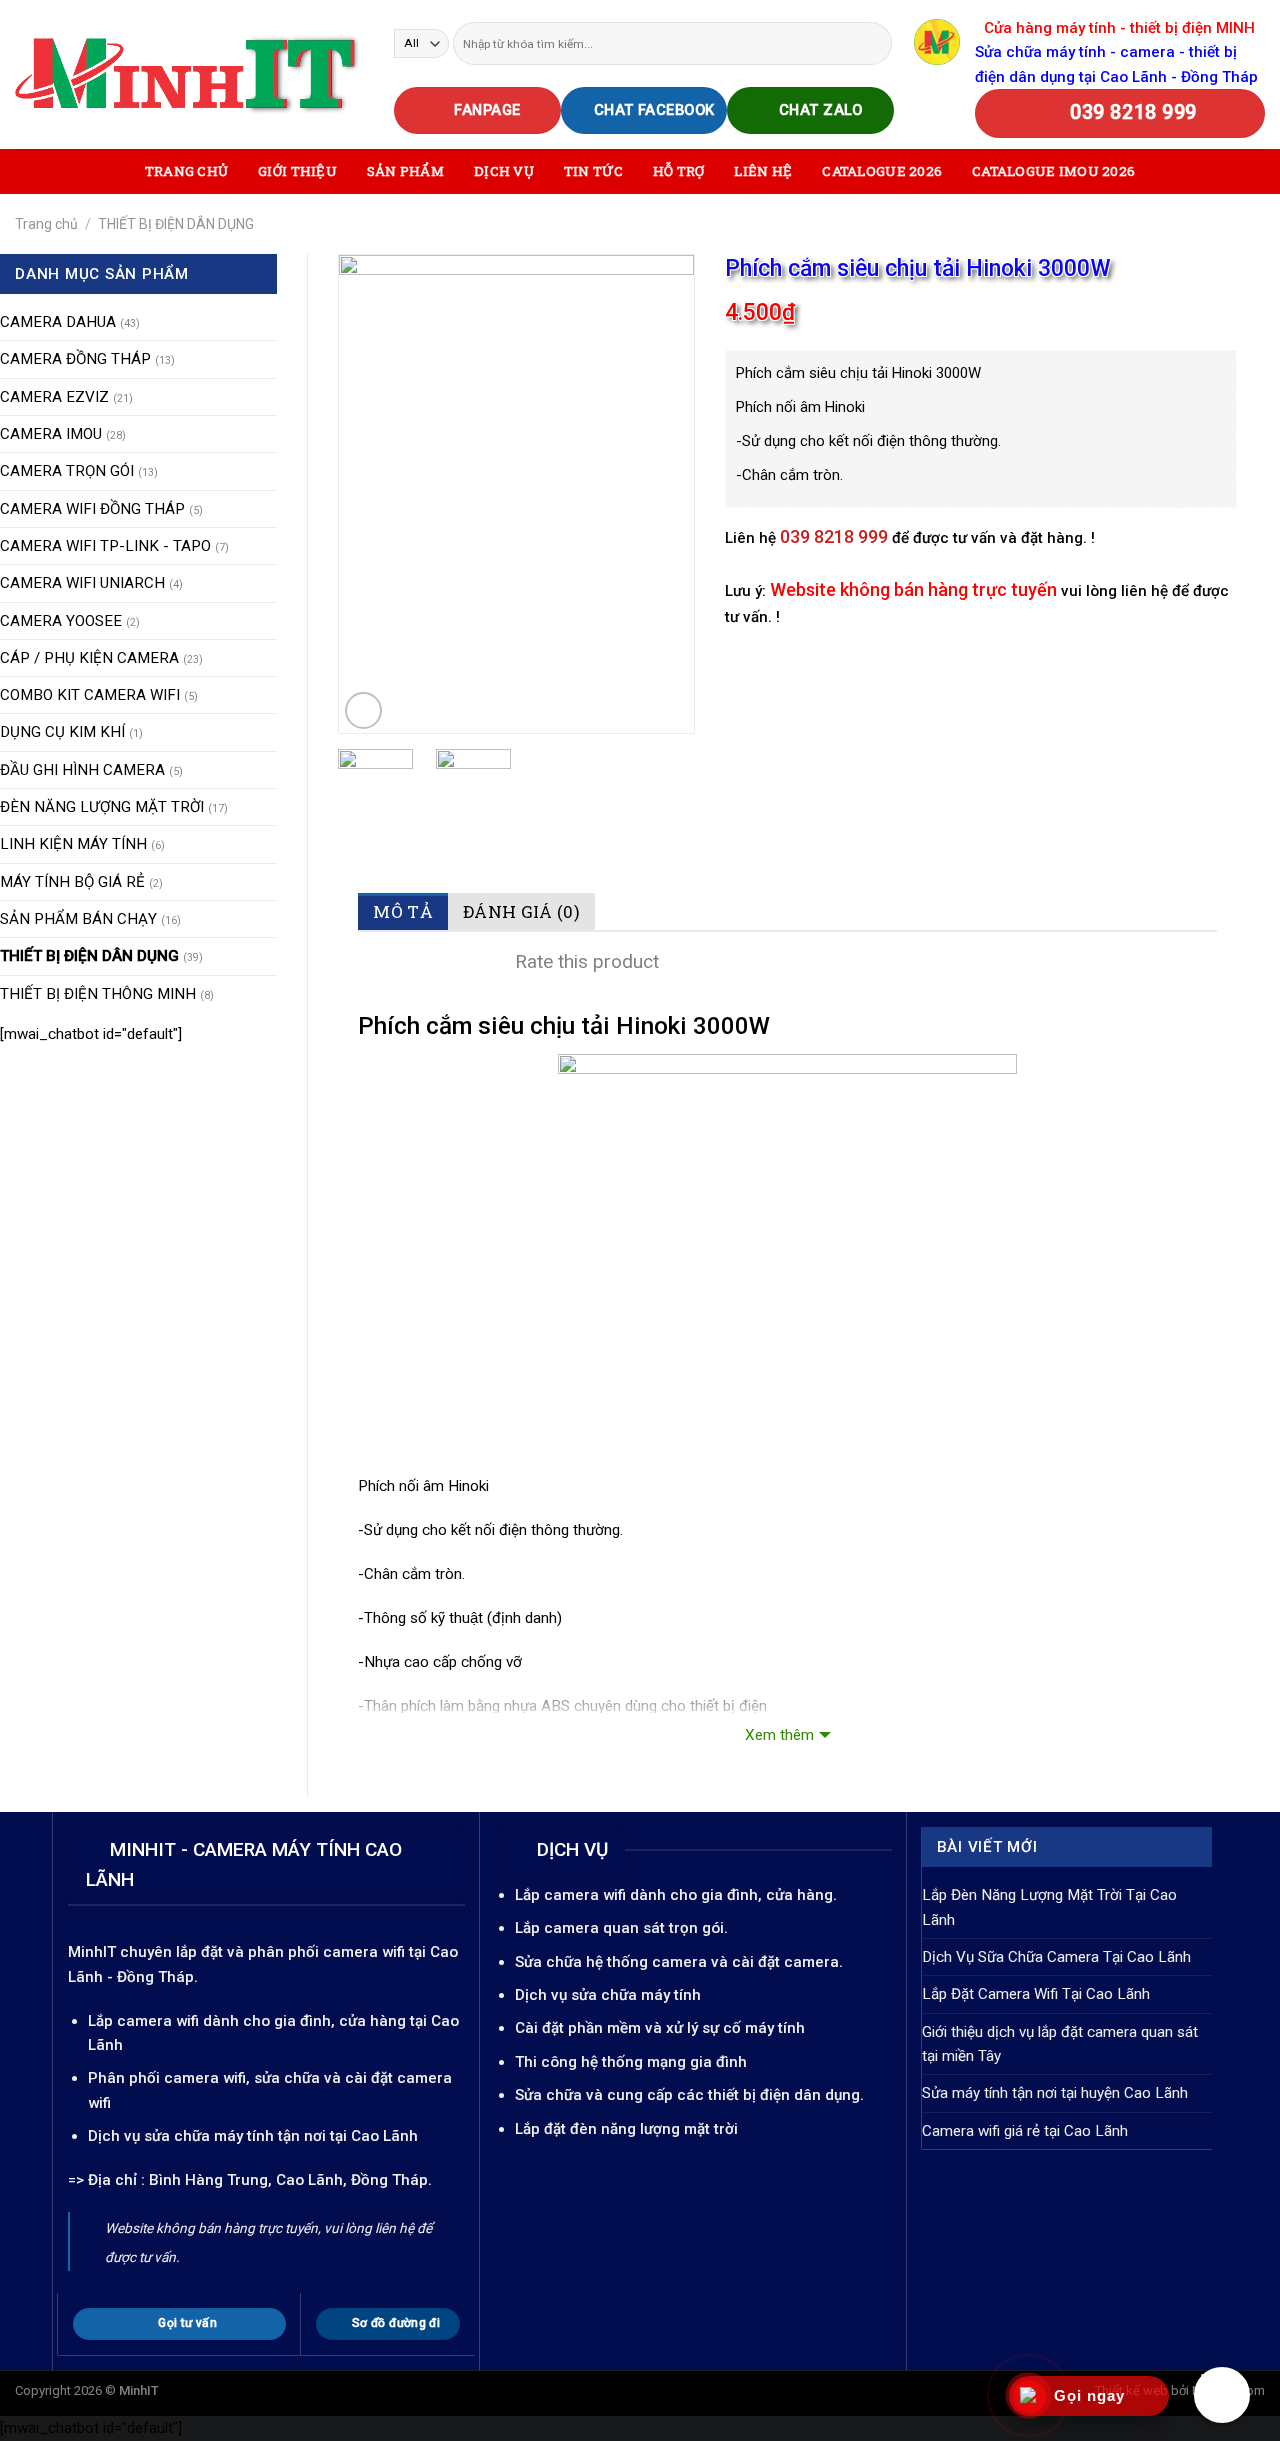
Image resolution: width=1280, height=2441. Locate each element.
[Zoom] (363, 710)
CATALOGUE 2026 (882, 171)
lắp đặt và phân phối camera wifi (290, 1952)
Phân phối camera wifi (167, 2078)
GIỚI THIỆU (297, 171)
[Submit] (874, 43)
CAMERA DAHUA (58, 322)
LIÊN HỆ (763, 171)
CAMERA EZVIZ (54, 397)
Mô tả (403, 911)
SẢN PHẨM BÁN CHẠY (78, 919)
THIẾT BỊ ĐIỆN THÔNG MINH (98, 994)
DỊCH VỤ (504, 171)
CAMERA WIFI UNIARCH (82, 583)
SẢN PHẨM (405, 171)
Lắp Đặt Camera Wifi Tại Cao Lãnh (1036, 1994)
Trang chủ (46, 224)
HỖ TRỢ (679, 171)
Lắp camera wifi (143, 2021)
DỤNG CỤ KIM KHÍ (62, 732)
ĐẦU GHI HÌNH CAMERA (82, 770)
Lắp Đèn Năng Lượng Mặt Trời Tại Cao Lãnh (1049, 1907)
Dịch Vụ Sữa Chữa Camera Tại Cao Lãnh (1056, 1957)
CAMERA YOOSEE (61, 621)
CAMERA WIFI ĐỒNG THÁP (92, 509)
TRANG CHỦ (186, 171)
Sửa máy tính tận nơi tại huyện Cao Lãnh (1055, 2093)
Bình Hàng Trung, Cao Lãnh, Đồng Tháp (288, 2180)
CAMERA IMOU (51, 434)
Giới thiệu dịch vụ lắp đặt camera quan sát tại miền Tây (1060, 2044)
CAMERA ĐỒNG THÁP (75, 359)
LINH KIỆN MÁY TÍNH (73, 844)
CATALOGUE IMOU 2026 (1053, 171)
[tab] (403, 911)
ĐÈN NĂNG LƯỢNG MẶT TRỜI (102, 807)
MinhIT (94, 1952)
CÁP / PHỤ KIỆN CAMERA (89, 658)
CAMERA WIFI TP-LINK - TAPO (105, 546)
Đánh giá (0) (521, 911)
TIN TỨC (593, 171)
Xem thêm (779, 1735)
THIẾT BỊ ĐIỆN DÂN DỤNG (176, 224)
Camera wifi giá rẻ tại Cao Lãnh (1025, 2131)
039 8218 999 (834, 536)
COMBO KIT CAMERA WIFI (90, 695)
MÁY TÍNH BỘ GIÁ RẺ (72, 882)
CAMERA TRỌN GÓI (67, 471)
